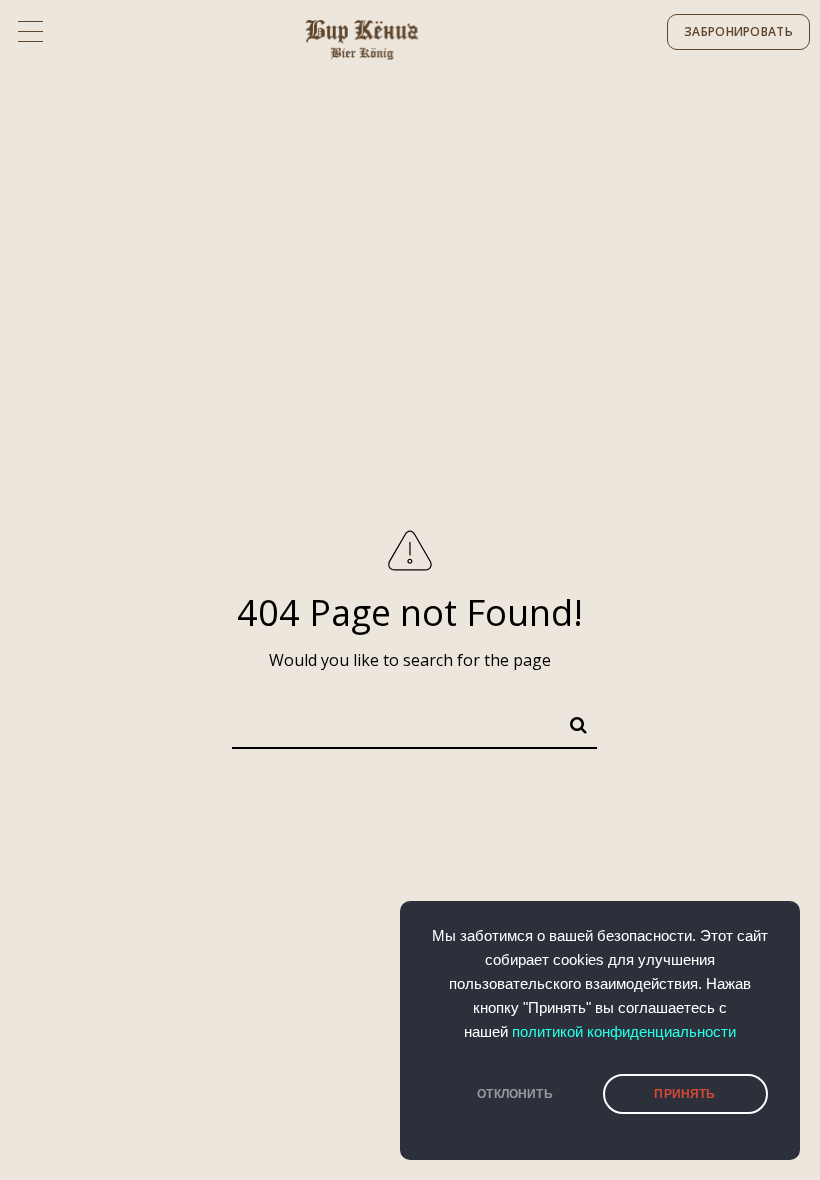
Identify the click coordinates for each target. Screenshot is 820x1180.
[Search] (570, 721)
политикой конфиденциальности (624, 1032)
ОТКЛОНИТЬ (515, 1094)
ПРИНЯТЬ (684, 1094)
